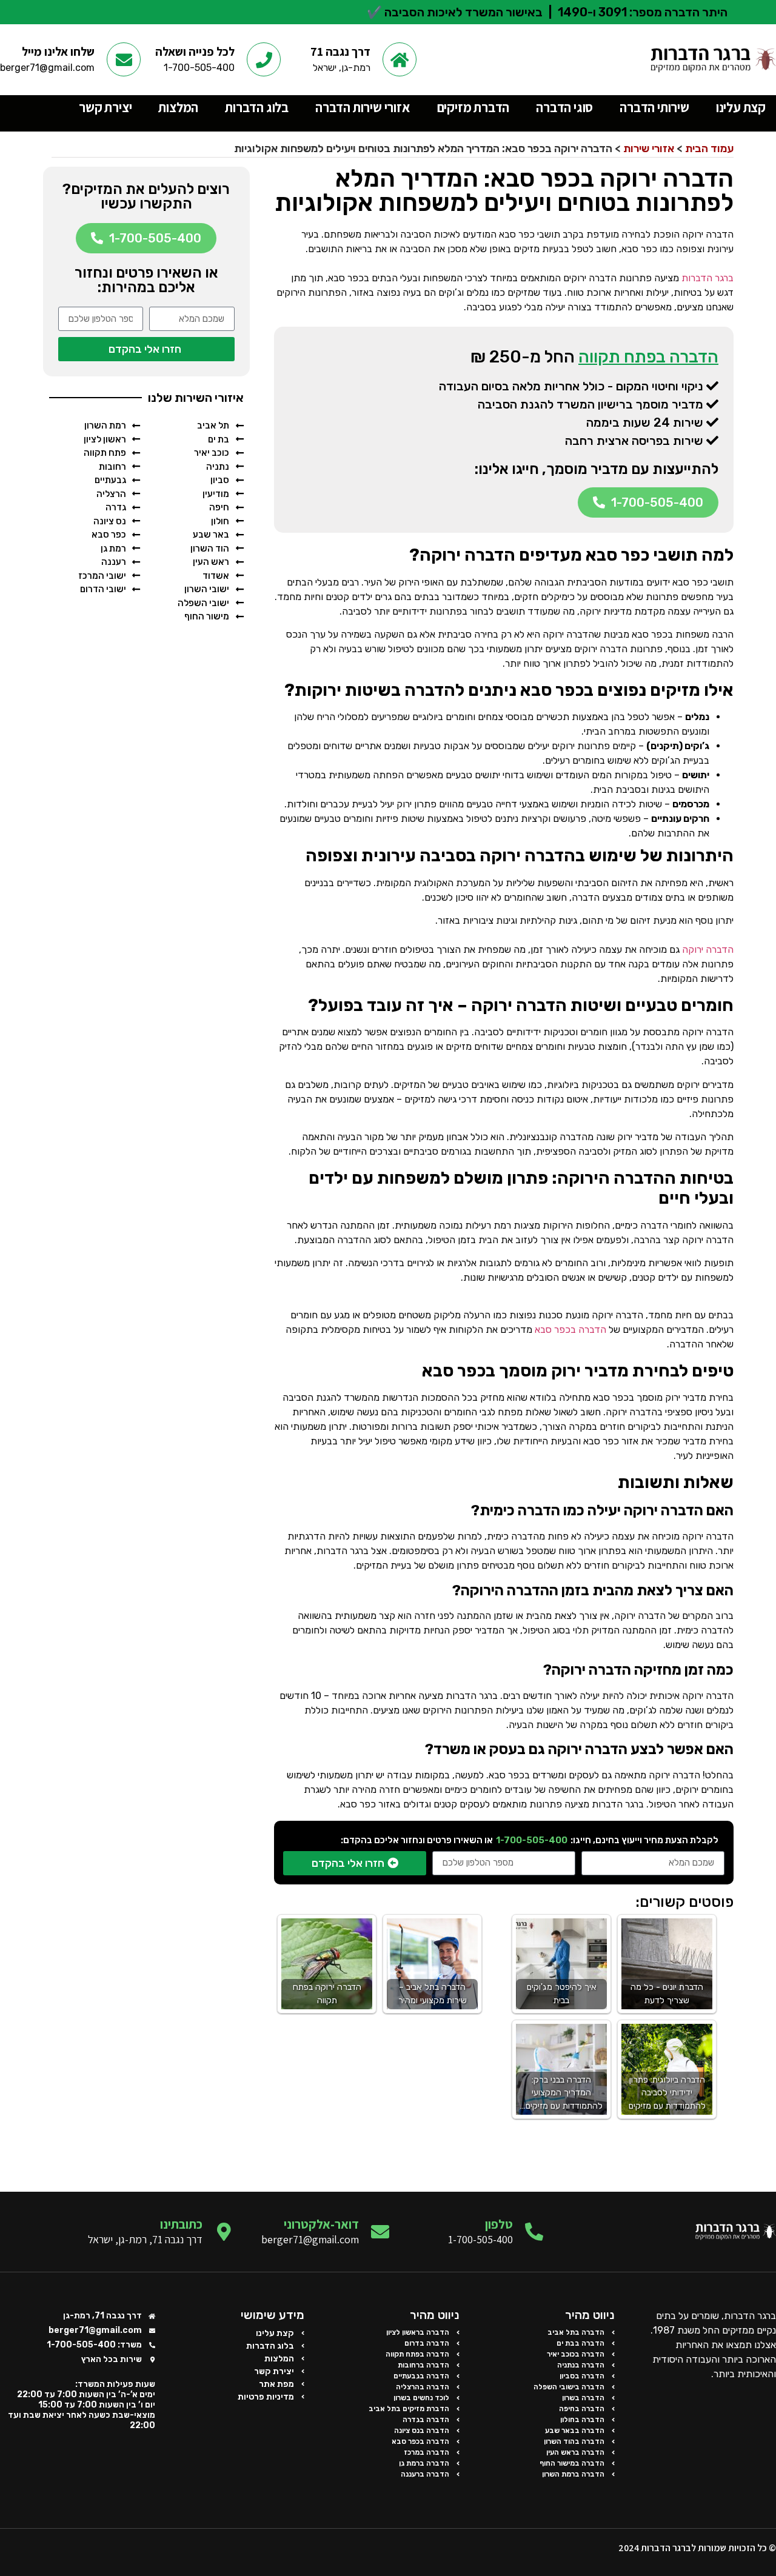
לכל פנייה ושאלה (195, 52)
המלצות (178, 107)
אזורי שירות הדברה (363, 107)
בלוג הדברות (257, 107)
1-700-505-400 (532, 1840)
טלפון (499, 2224)
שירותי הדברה (654, 107)
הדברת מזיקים (473, 107)
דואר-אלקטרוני (321, 2224)
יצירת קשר (105, 107)
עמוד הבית (709, 148)
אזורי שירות (649, 148)
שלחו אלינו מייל (58, 52)
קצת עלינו (741, 107)
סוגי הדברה (564, 107)
